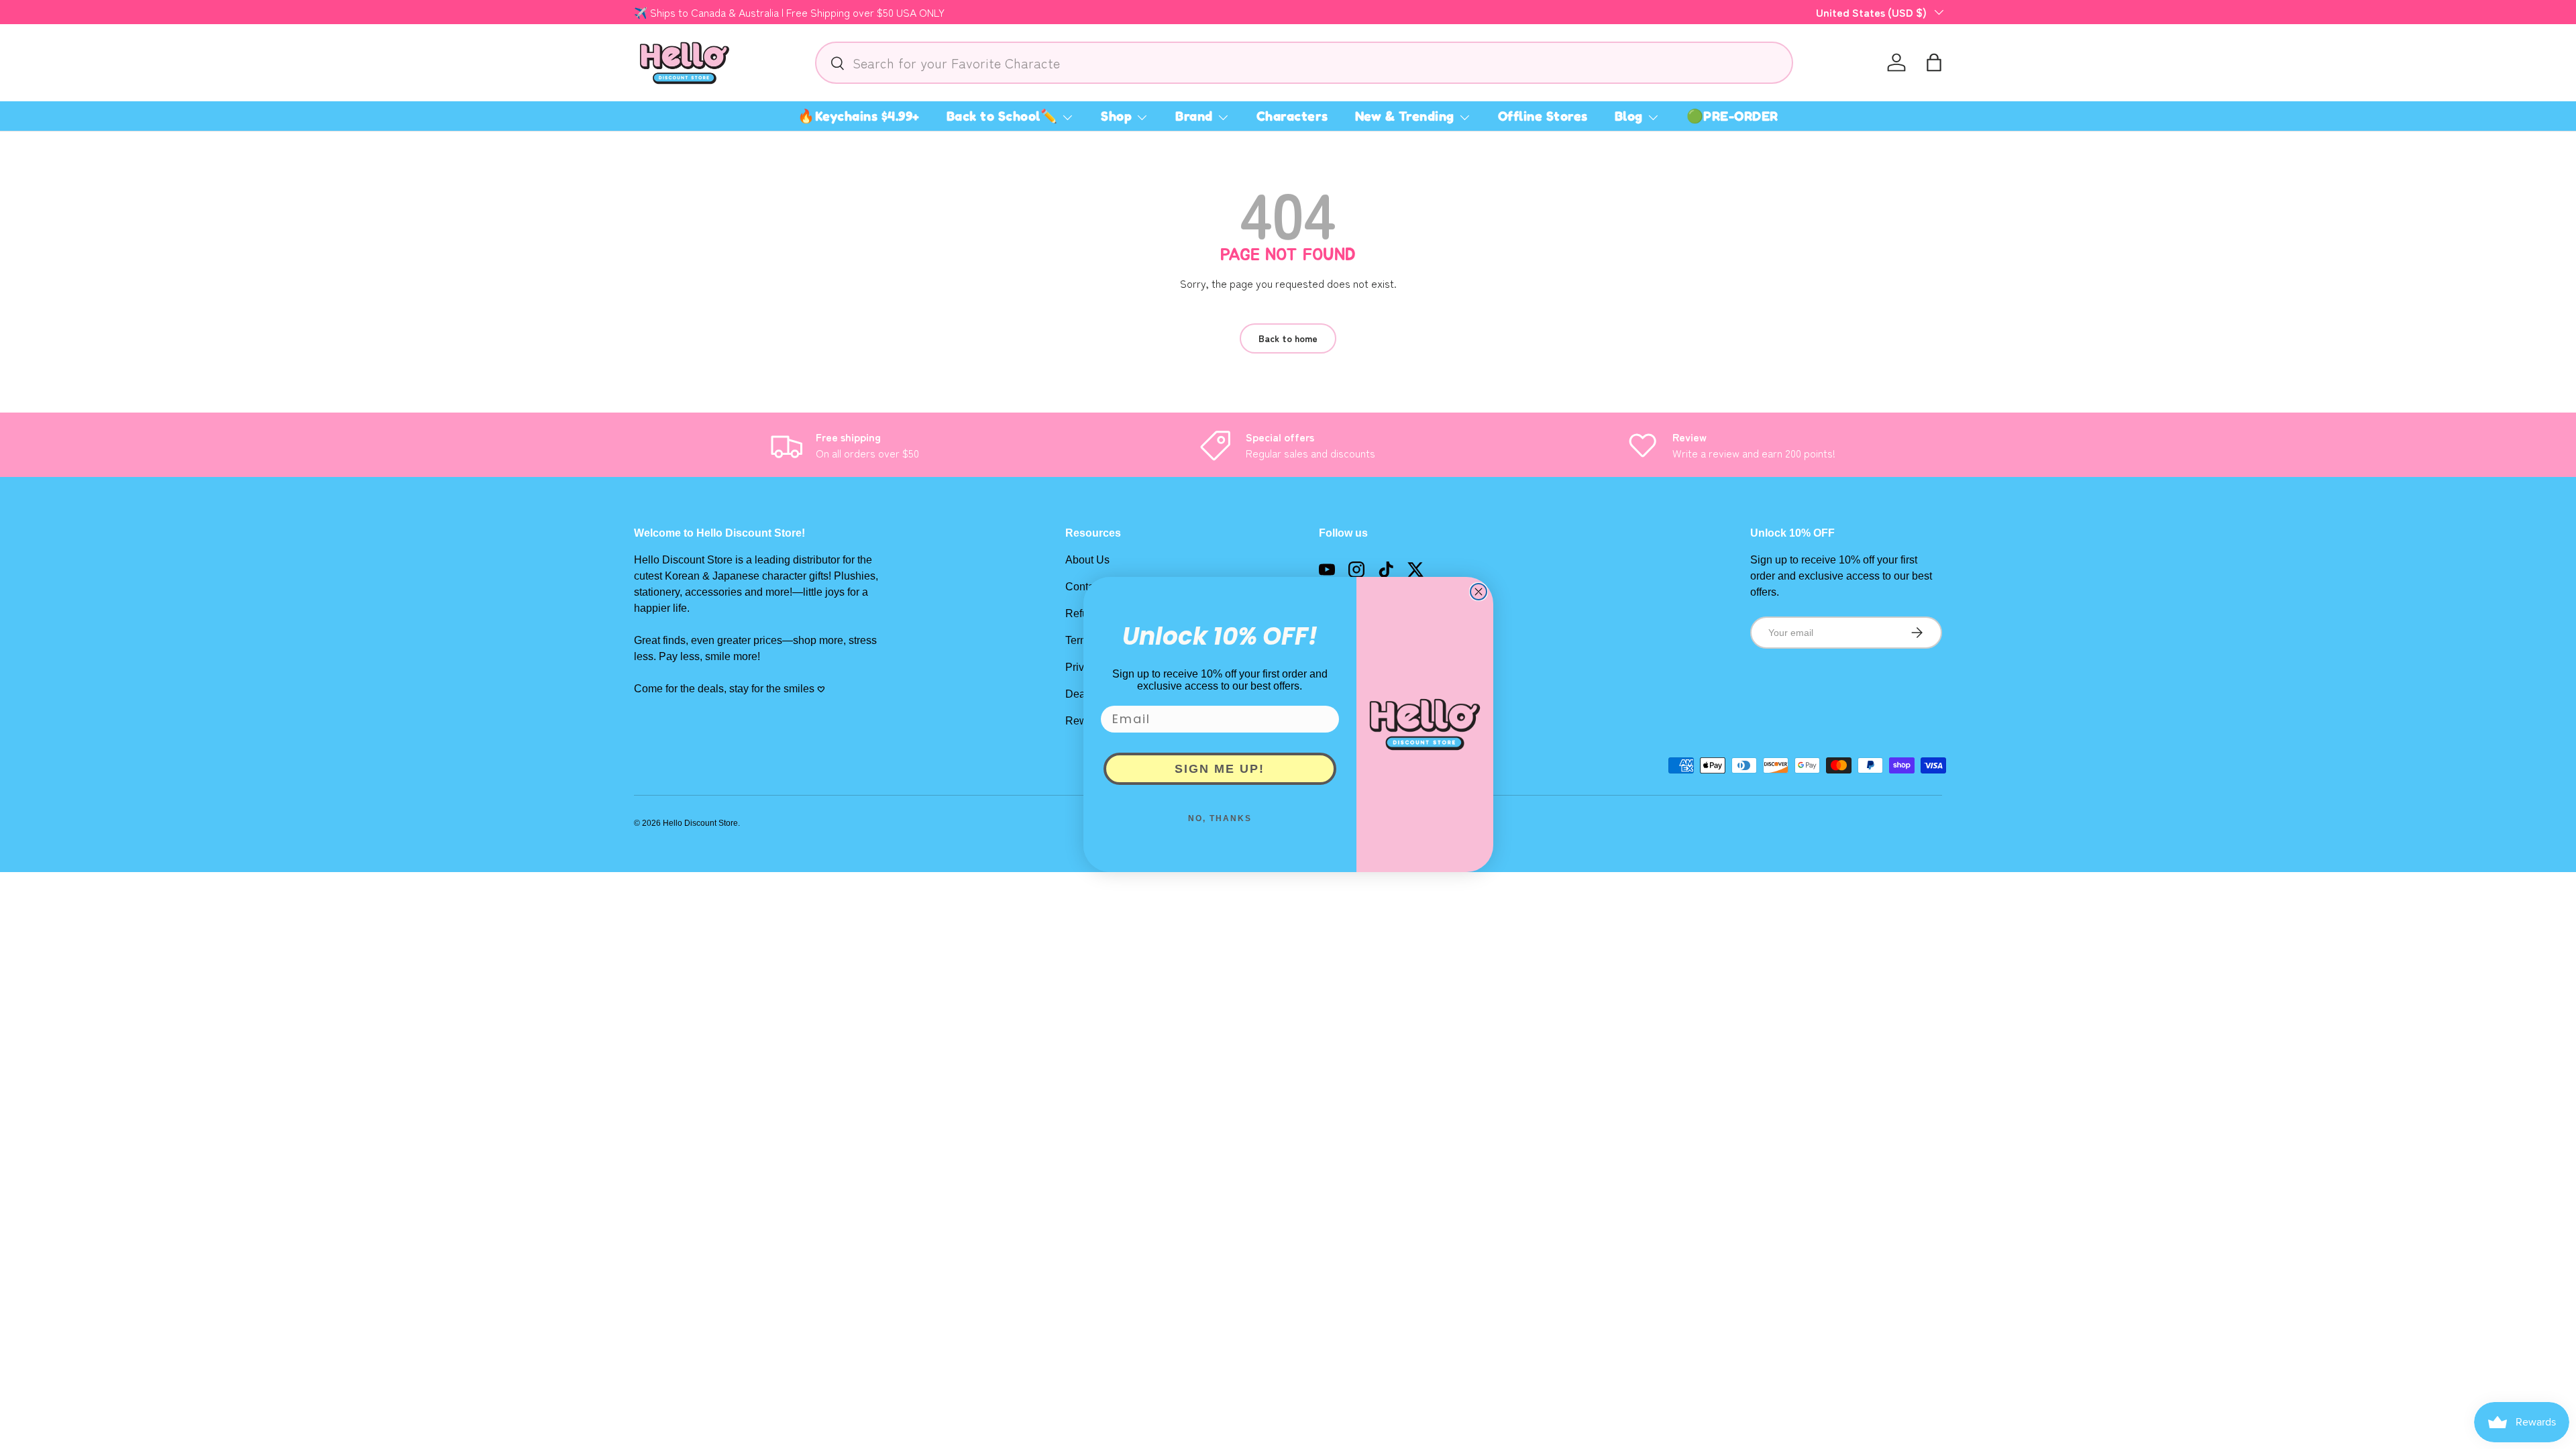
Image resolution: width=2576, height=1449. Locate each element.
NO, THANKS (1220, 818)
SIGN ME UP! (1220, 769)
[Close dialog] (1479, 592)
